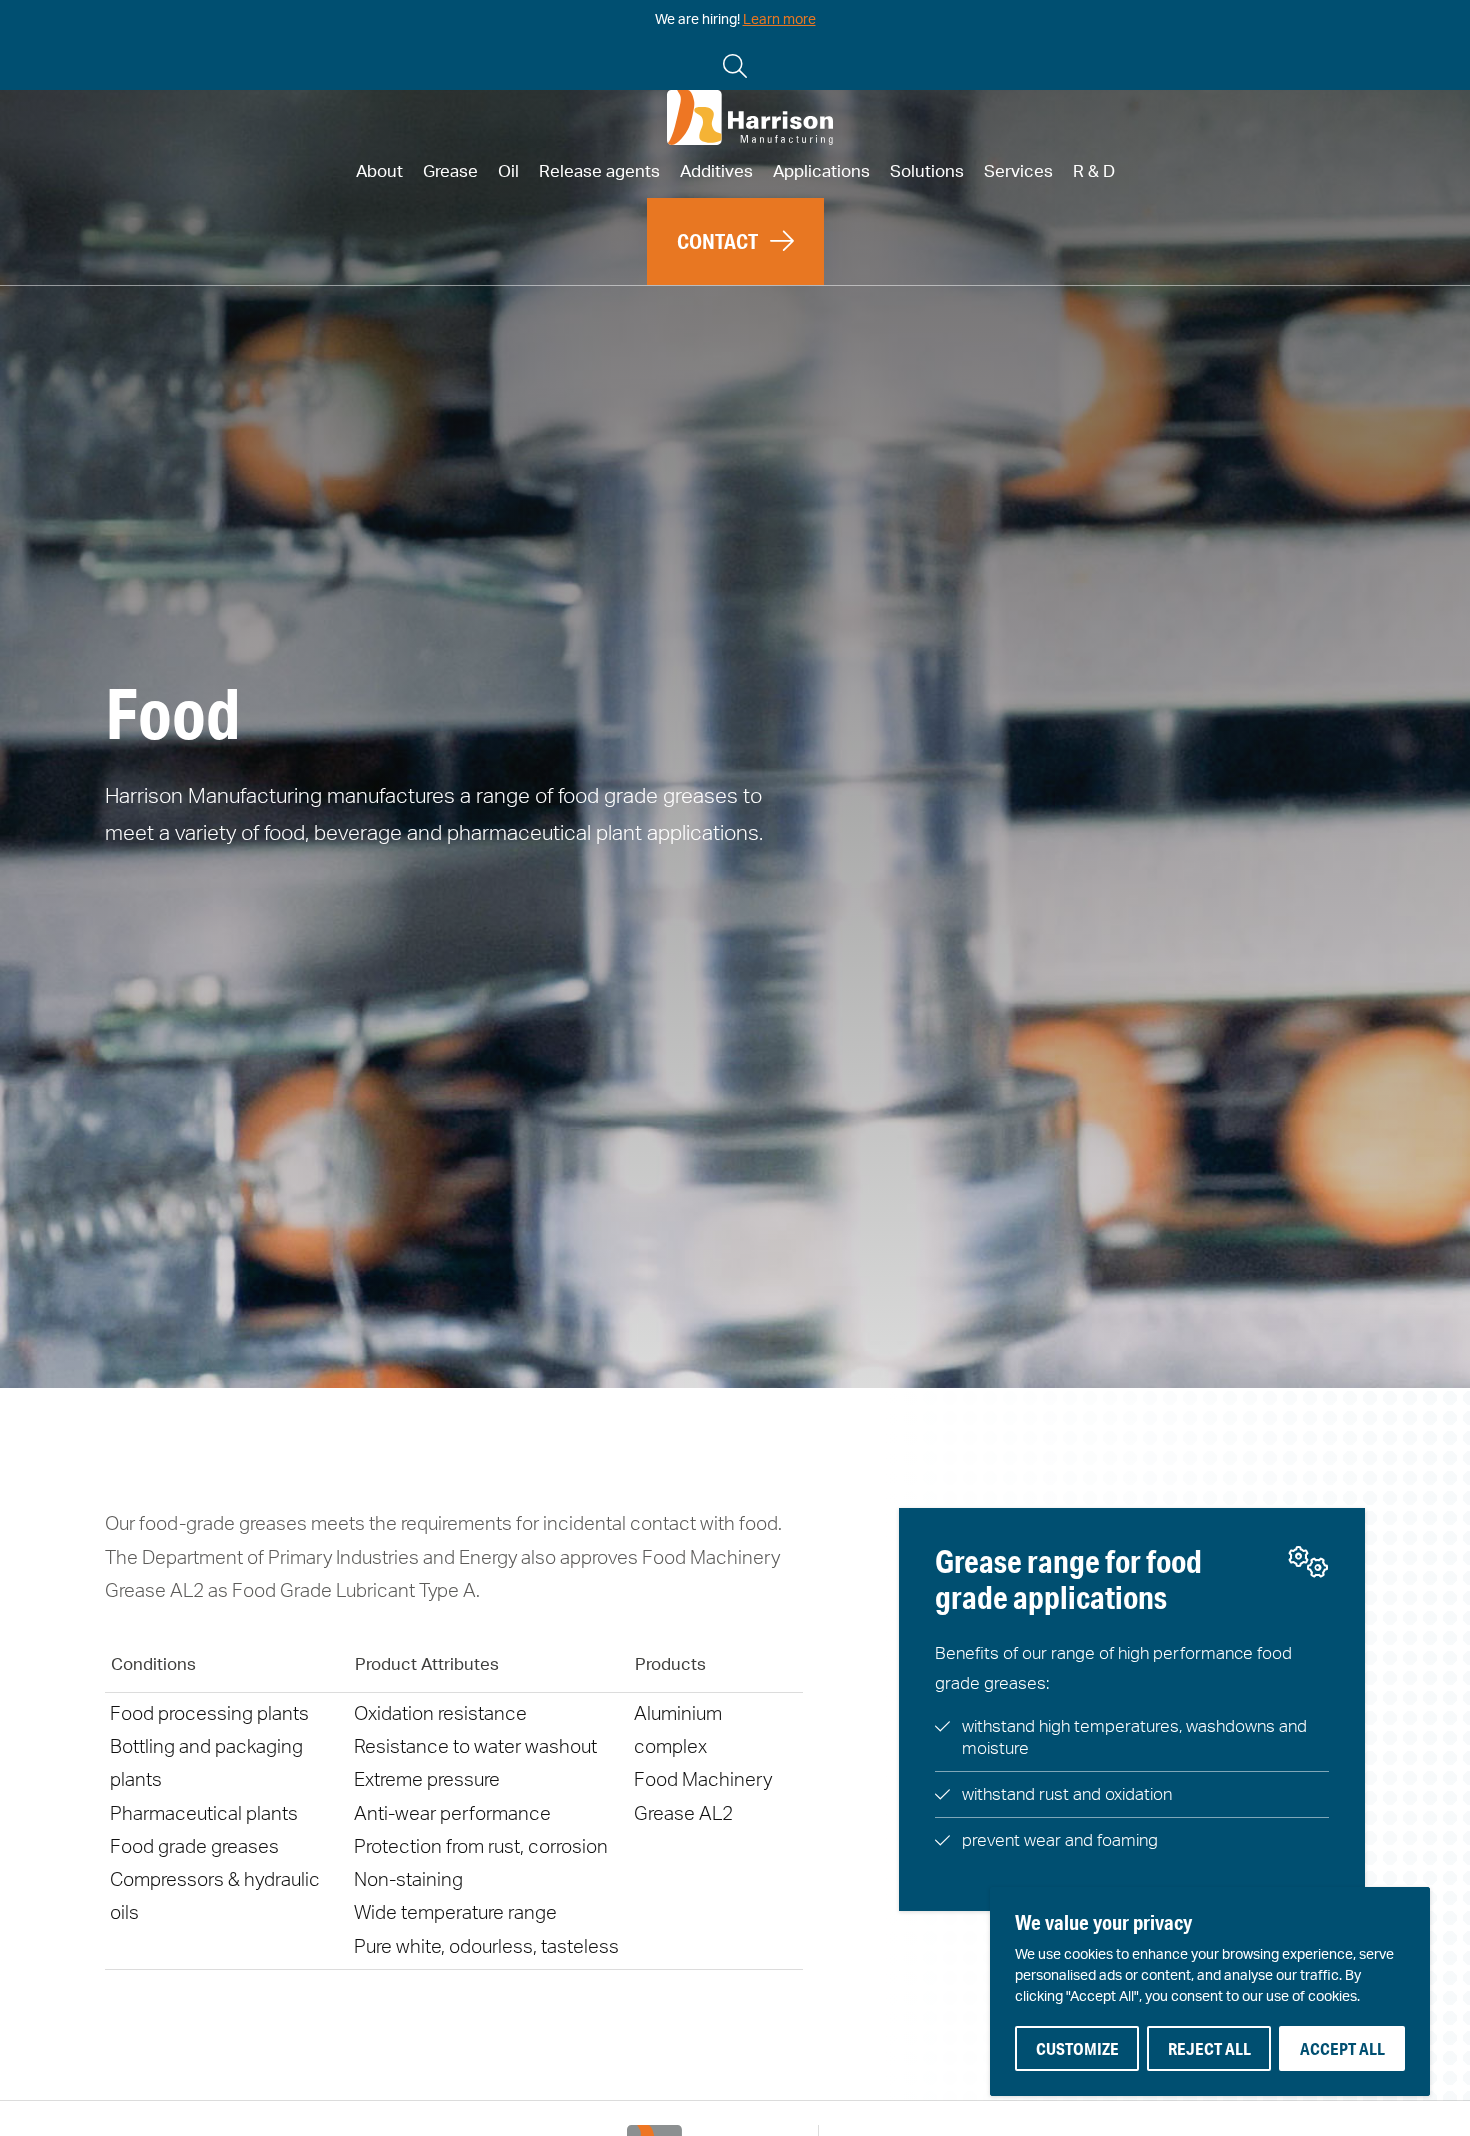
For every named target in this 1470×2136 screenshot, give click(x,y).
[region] (1210, 1991)
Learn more (779, 20)
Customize (1077, 2048)
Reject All (1209, 2048)
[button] (735, 241)
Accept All (1342, 2048)
